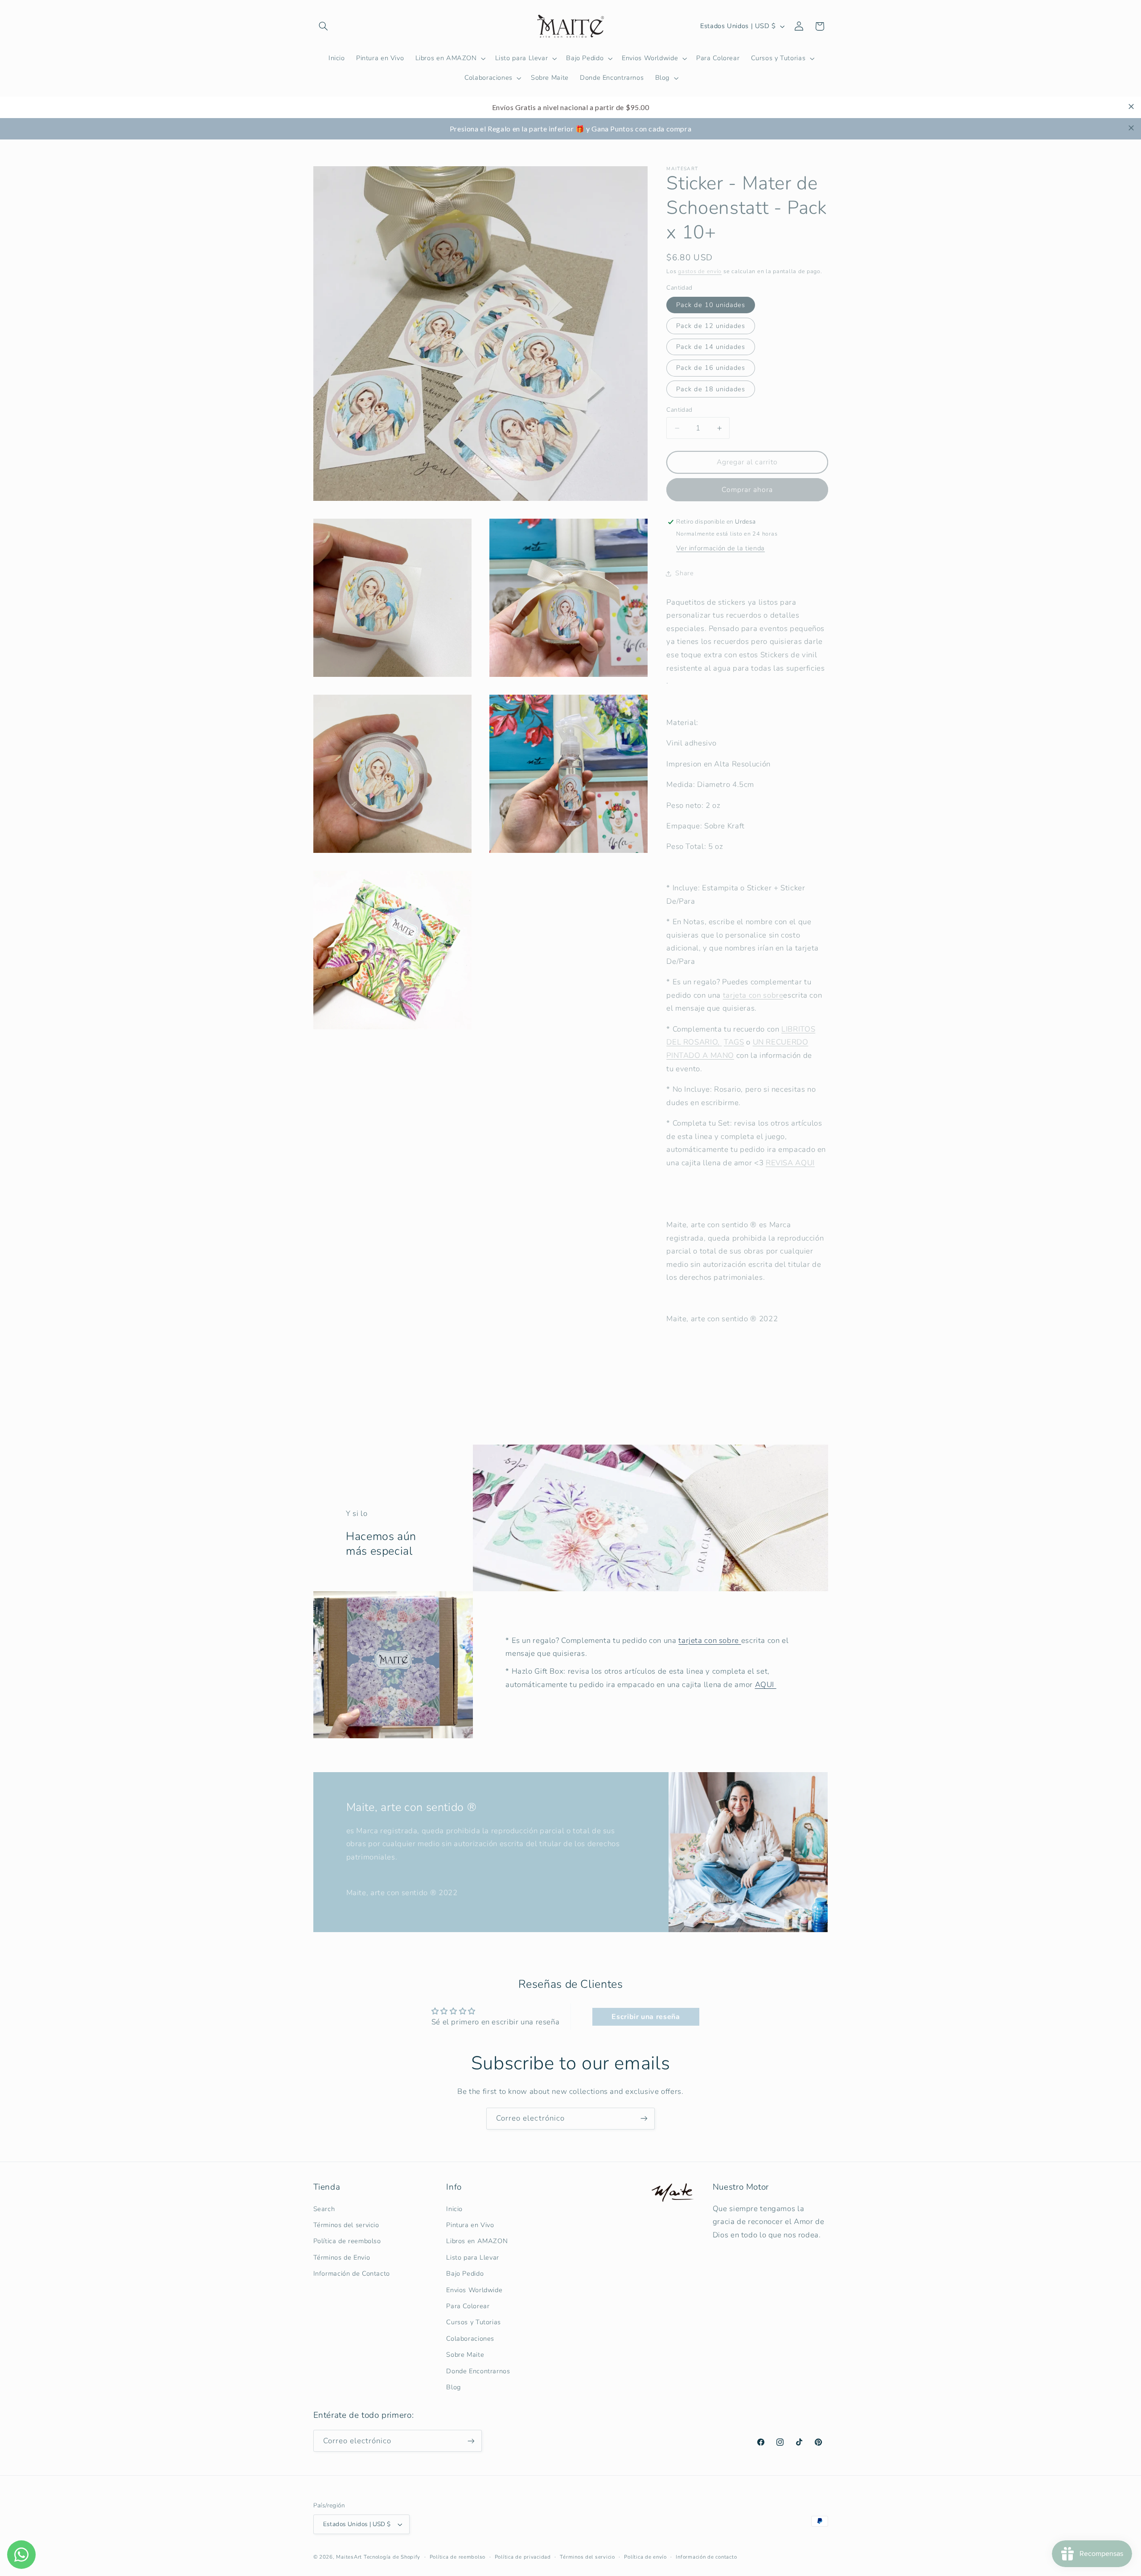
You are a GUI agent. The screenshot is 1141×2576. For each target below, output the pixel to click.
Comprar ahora (747, 490)
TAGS (734, 1042)
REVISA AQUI (790, 1163)
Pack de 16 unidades (711, 368)
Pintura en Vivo (470, 2225)
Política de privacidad (523, 2557)
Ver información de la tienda (720, 548)
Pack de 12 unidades (711, 326)
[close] (1131, 106)
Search (324, 2209)
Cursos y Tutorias (474, 2322)
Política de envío (645, 2557)
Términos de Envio (342, 2257)
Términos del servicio (346, 2225)
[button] (324, 26)
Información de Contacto (352, 2273)
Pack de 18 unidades (711, 389)
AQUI (766, 1685)
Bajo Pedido (465, 2273)
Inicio (454, 2209)
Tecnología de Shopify (392, 2557)
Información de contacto (706, 2557)
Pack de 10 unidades (711, 305)
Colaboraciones (470, 2338)
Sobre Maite (465, 2355)
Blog (454, 2387)
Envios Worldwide (474, 2290)
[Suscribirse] (644, 2119)
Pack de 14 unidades (711, 347)
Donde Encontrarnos (478, 2371)
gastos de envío (700, 271)
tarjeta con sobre (710, 1640)
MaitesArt (349, 2557)
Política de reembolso (347, 2241)
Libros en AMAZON (477, 2241)
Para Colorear (468, 2306)
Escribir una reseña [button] (646, 2017)
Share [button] (684, 573)
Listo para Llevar (473, 2257)
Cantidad (679, 410)
